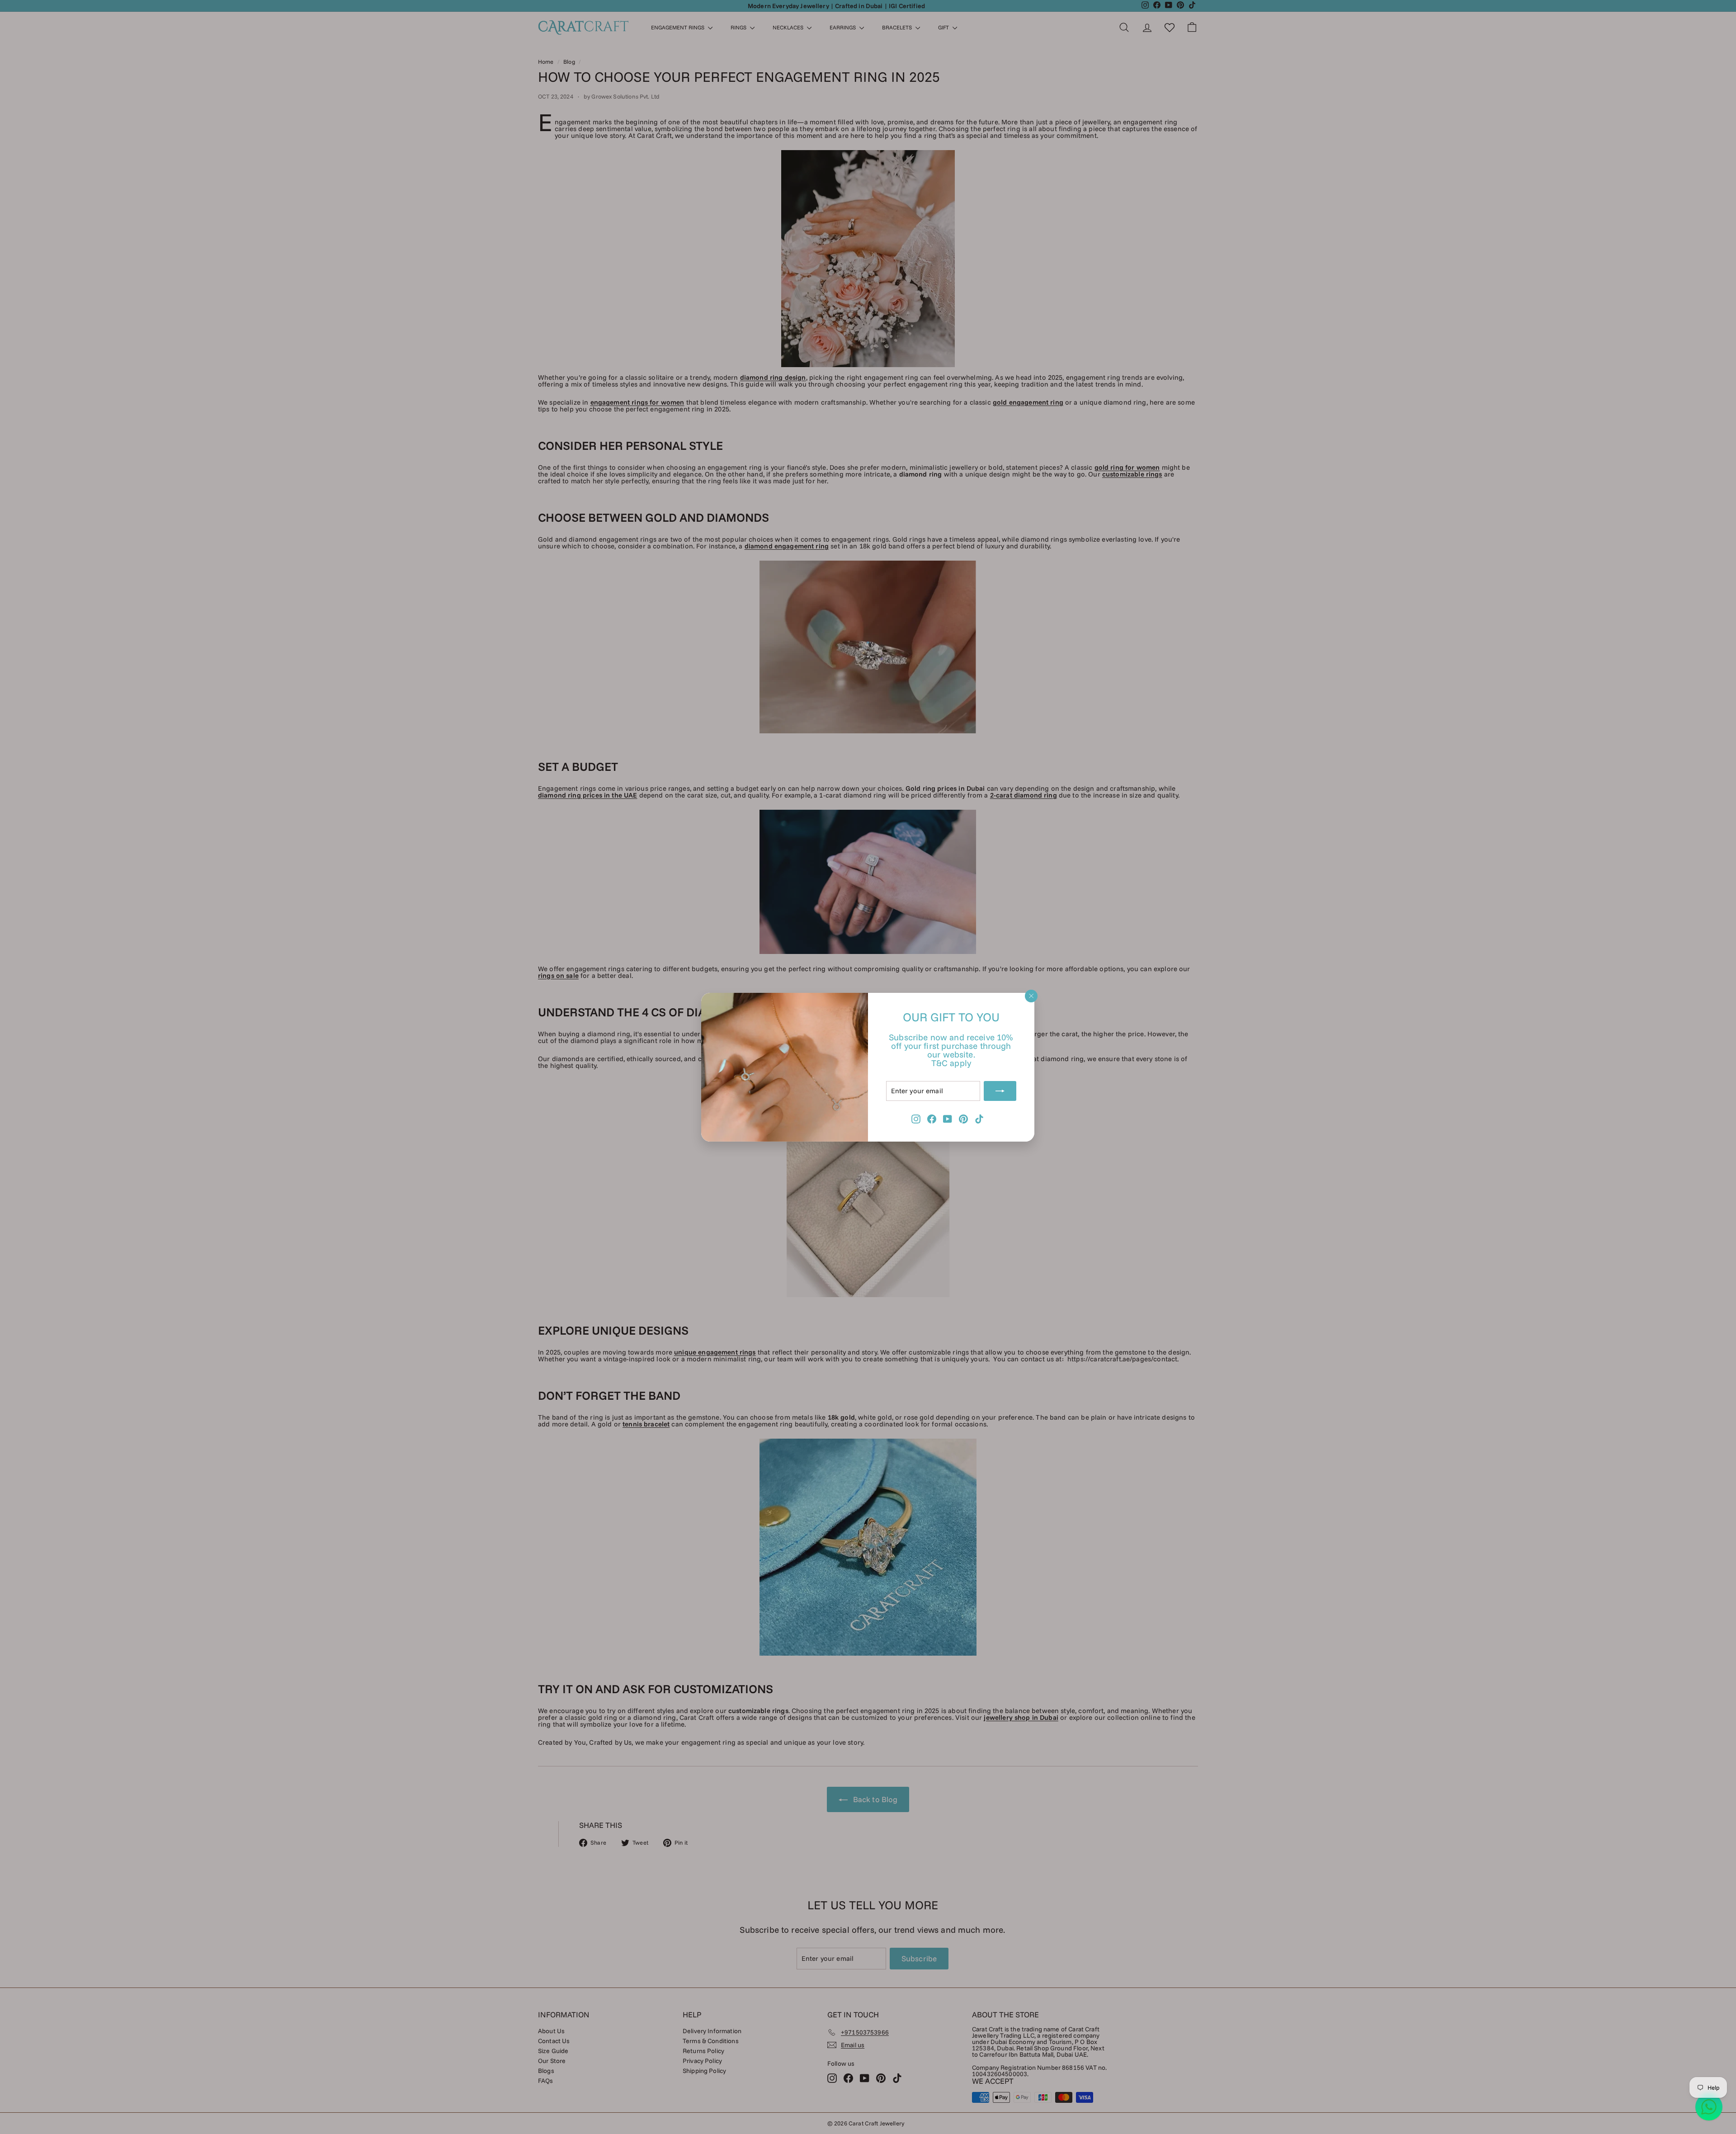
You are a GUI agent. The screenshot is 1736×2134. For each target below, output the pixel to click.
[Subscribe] (1000, 1091)
